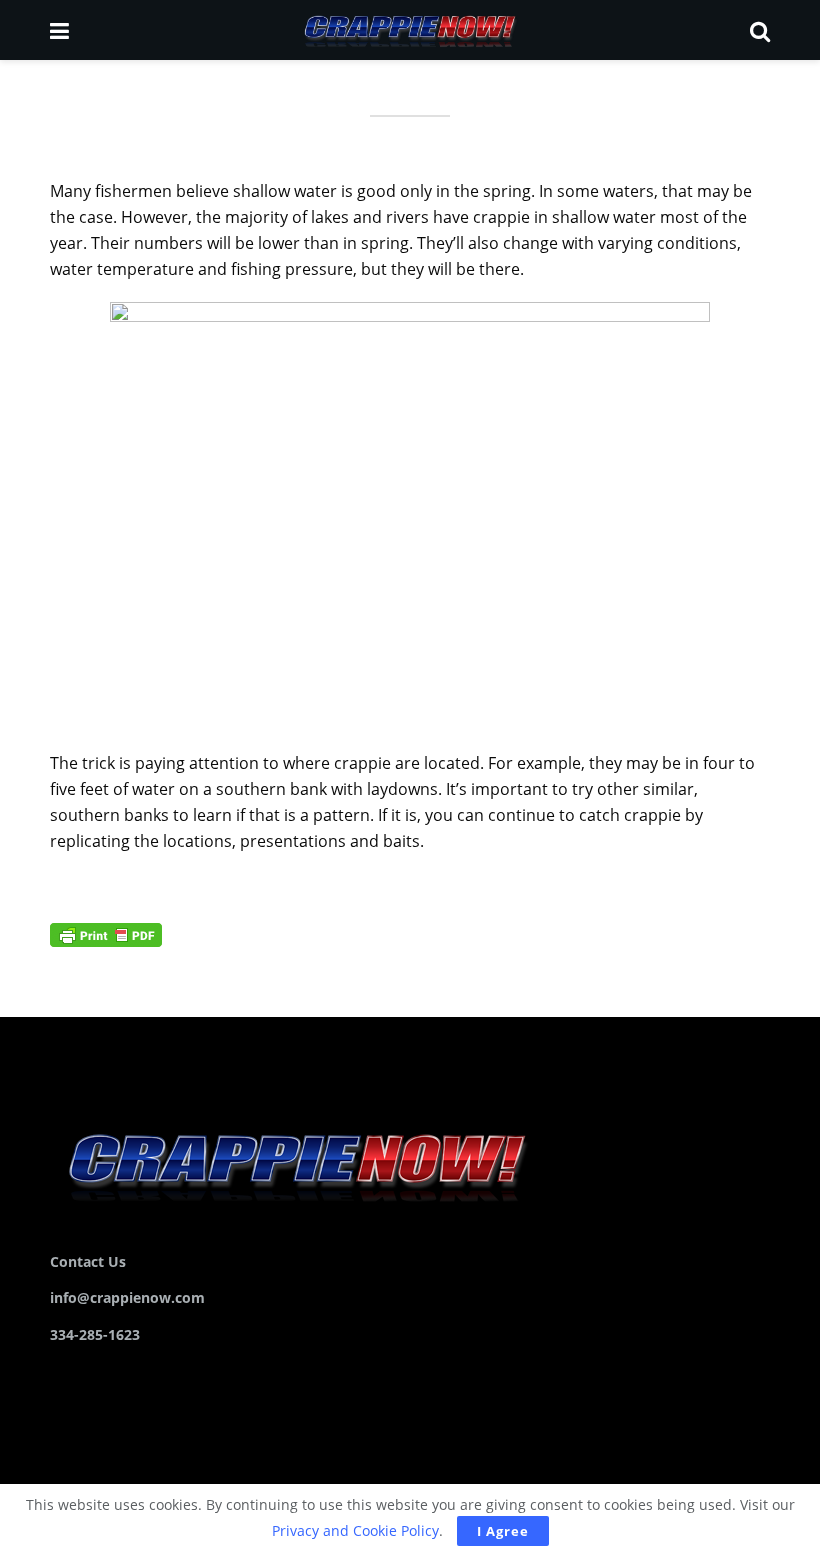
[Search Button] (760, 30)
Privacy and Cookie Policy (355, 1530)
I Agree (503, 1531)
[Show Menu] (59, 30)
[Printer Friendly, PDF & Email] (106, 933)
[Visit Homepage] (409, 30)
